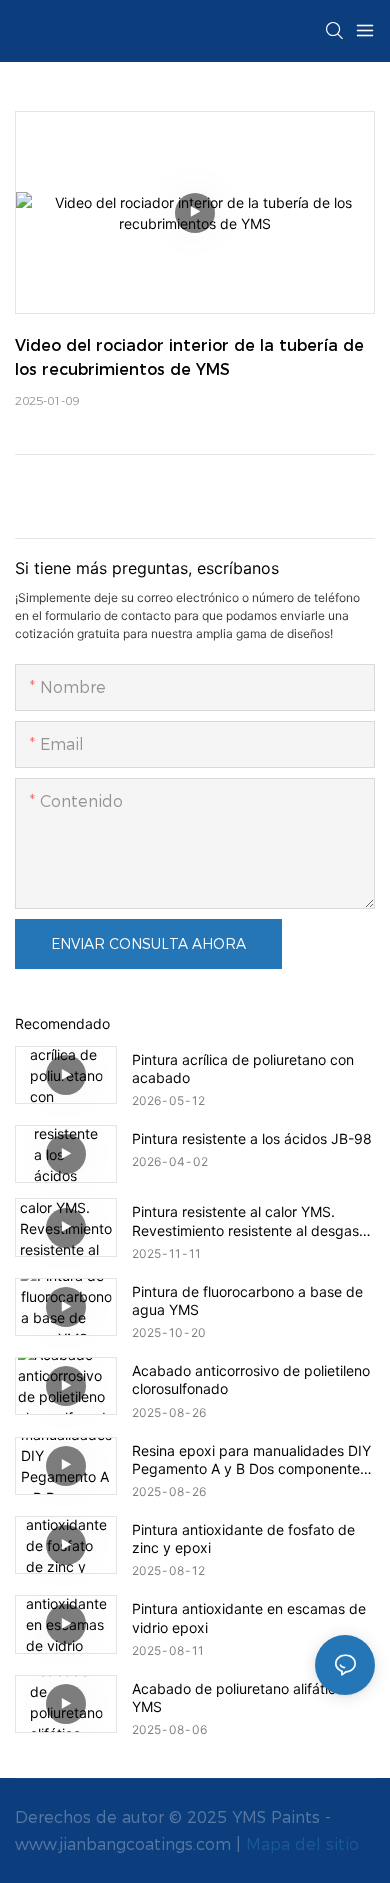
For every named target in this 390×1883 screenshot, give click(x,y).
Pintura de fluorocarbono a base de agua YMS (247, 1300)
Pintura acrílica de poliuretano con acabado (243, 1068)
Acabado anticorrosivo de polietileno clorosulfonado (251, 1379)
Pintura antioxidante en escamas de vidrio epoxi (249, 1617)
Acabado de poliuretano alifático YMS (238, 1697)
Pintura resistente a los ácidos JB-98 (252, 1138)
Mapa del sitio (302, 1844)
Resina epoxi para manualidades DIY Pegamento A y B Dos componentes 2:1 (251, 1460)
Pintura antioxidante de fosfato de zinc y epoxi (243, 1538)
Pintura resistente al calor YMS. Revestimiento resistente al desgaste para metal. (252, 1221)
